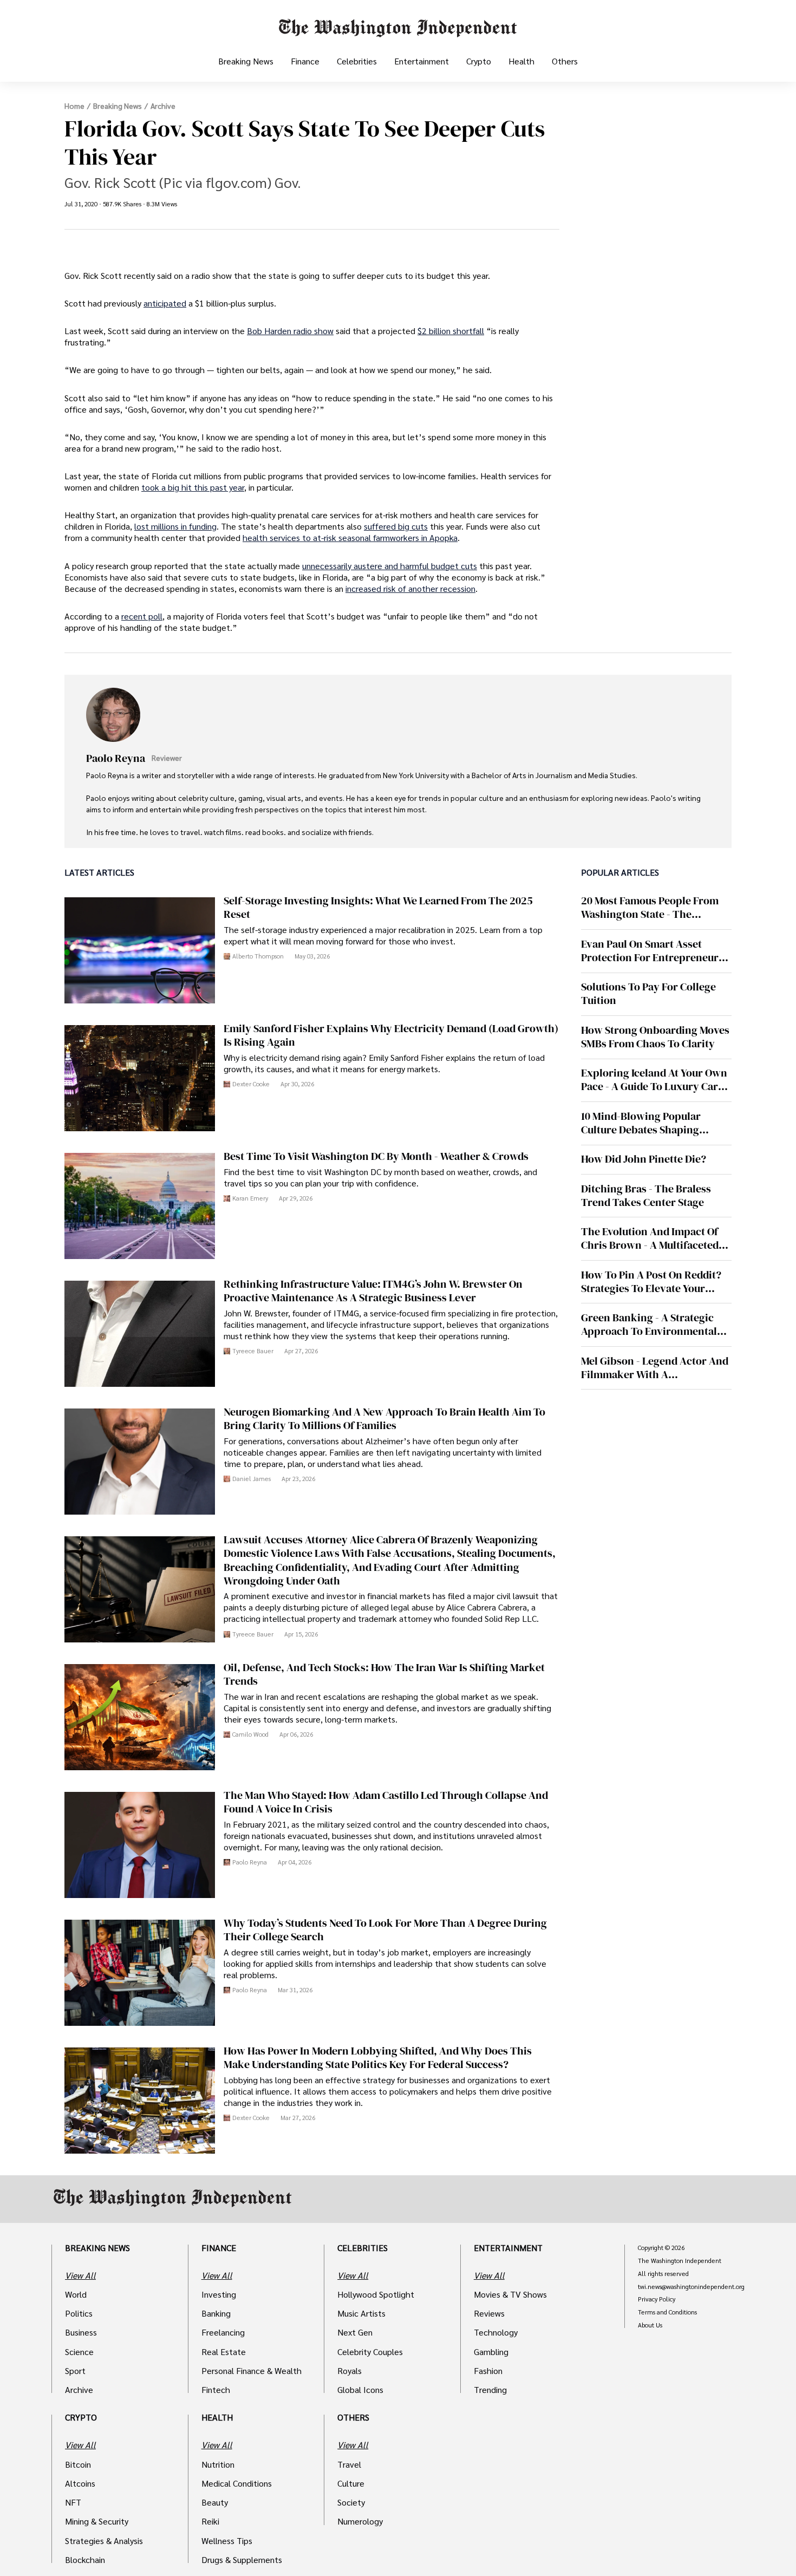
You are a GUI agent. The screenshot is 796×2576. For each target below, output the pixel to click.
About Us (650, 2325)
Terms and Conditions (667, 2312)
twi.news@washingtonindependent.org (691, 2287)
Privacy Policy (657, 2299)
